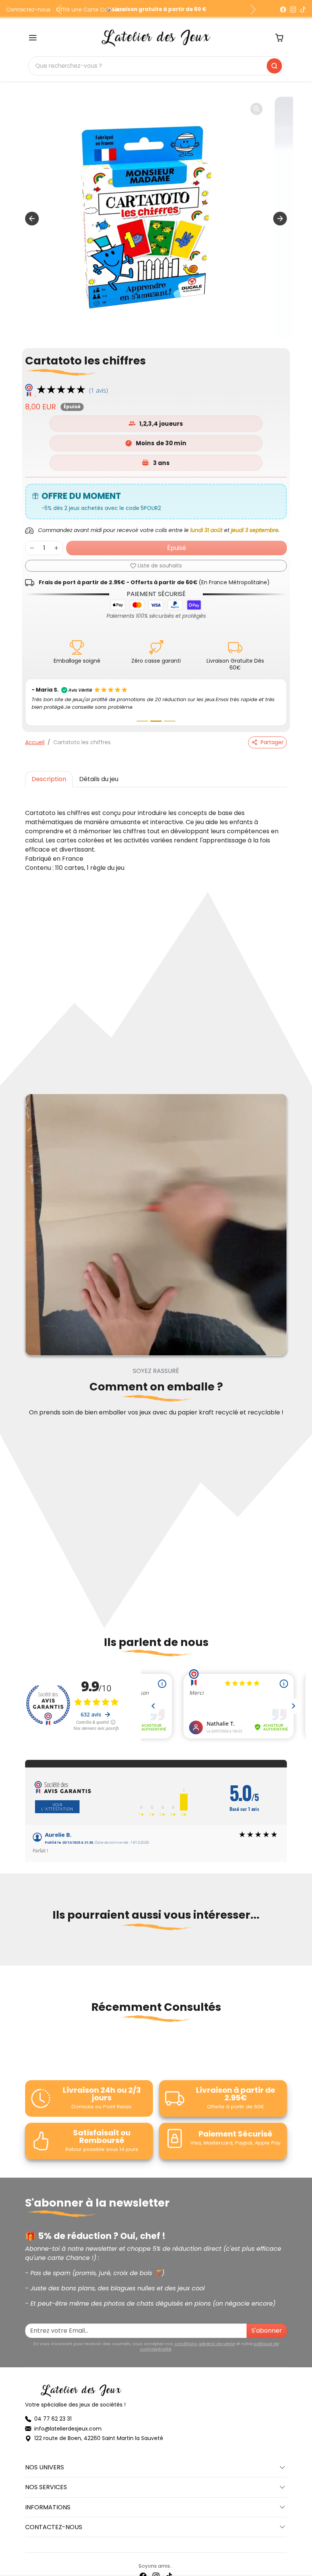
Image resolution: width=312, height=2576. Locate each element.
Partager (272, 735)
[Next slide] (280, 219)
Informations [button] (48, 2500)
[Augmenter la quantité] (56, 548)
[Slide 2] (156, 714)
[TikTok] (303, 10)
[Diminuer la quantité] (32, 548)
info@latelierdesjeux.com (68, 2421)
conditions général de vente (205, 2336)
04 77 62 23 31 (53, 2411)
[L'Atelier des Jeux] (156, 37)
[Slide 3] (170, 714)
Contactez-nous (28, 10)
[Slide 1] (142, 714)
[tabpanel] (156, 833)
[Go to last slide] (32, 219)
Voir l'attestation (57, 1799)
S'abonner (267, 2323)
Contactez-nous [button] (54, 2519)
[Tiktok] (169, 2568)
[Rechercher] (274, 66)
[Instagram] (293, 10)
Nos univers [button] (45, 2460)
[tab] (49, 772)
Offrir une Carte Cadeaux (90, 10)
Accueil (35, 735)
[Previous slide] (27, 1944)
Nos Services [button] (46, 2480)
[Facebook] (283, 10)
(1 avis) (99, 390)
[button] (33, 38)
